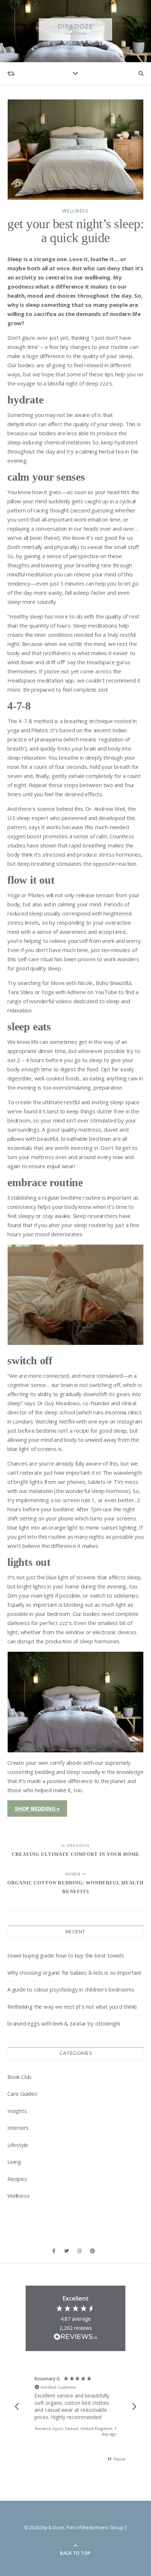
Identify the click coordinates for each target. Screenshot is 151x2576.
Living (14, 2162)
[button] (17, 2407)
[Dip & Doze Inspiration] (75, 29)
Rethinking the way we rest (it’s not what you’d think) (72, 2007)
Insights (17, 2111)
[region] (75, 2406)
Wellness (75, 211)
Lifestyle (18, 2145)
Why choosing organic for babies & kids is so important (74, 1973)
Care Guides (22, 2094)
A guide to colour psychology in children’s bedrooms (71, 1989)
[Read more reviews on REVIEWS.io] (75, 2338)
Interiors (18, 2128)
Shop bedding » (37, 1808)
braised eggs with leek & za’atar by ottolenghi (64, 2023)
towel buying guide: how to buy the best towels (66, 1955)
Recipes (17, 2179)
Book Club (19, 2077)
